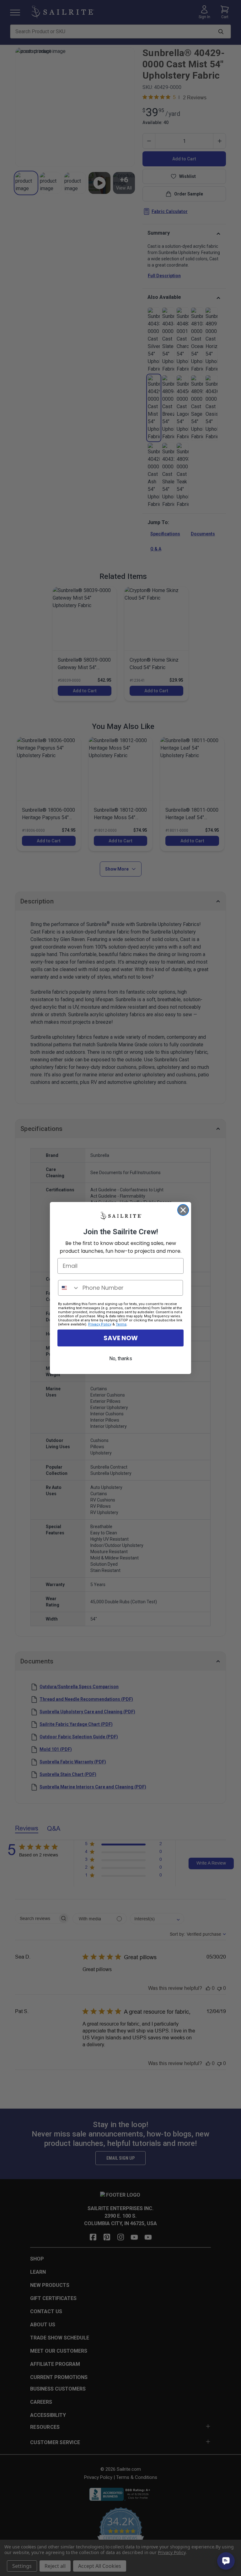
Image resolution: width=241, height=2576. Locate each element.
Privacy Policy (100, 1324)
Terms (121, 1324)
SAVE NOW (121, 1338)
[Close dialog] (183, 1210)
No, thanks (121, 1358)
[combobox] (69, 1288)
